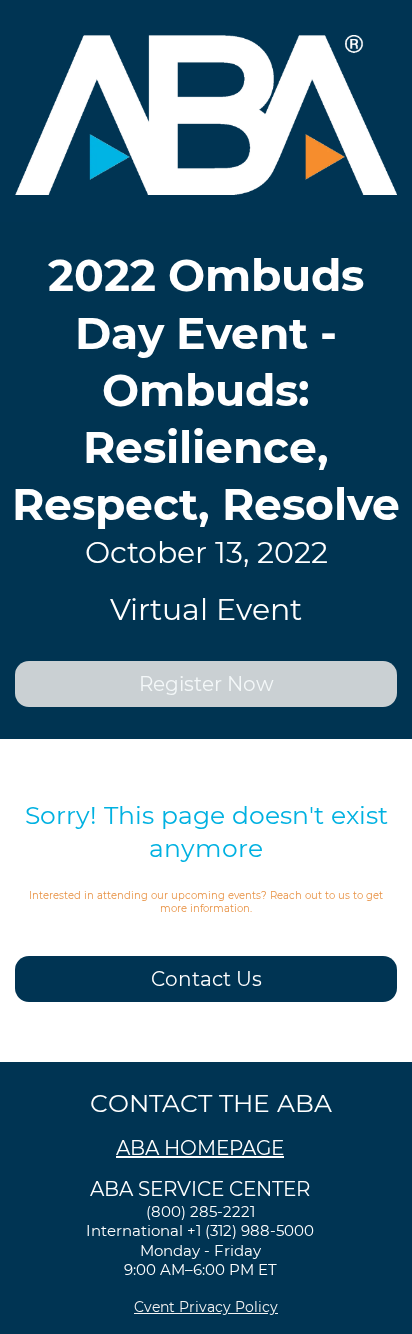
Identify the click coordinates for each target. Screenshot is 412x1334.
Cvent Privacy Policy (206, 1307)
